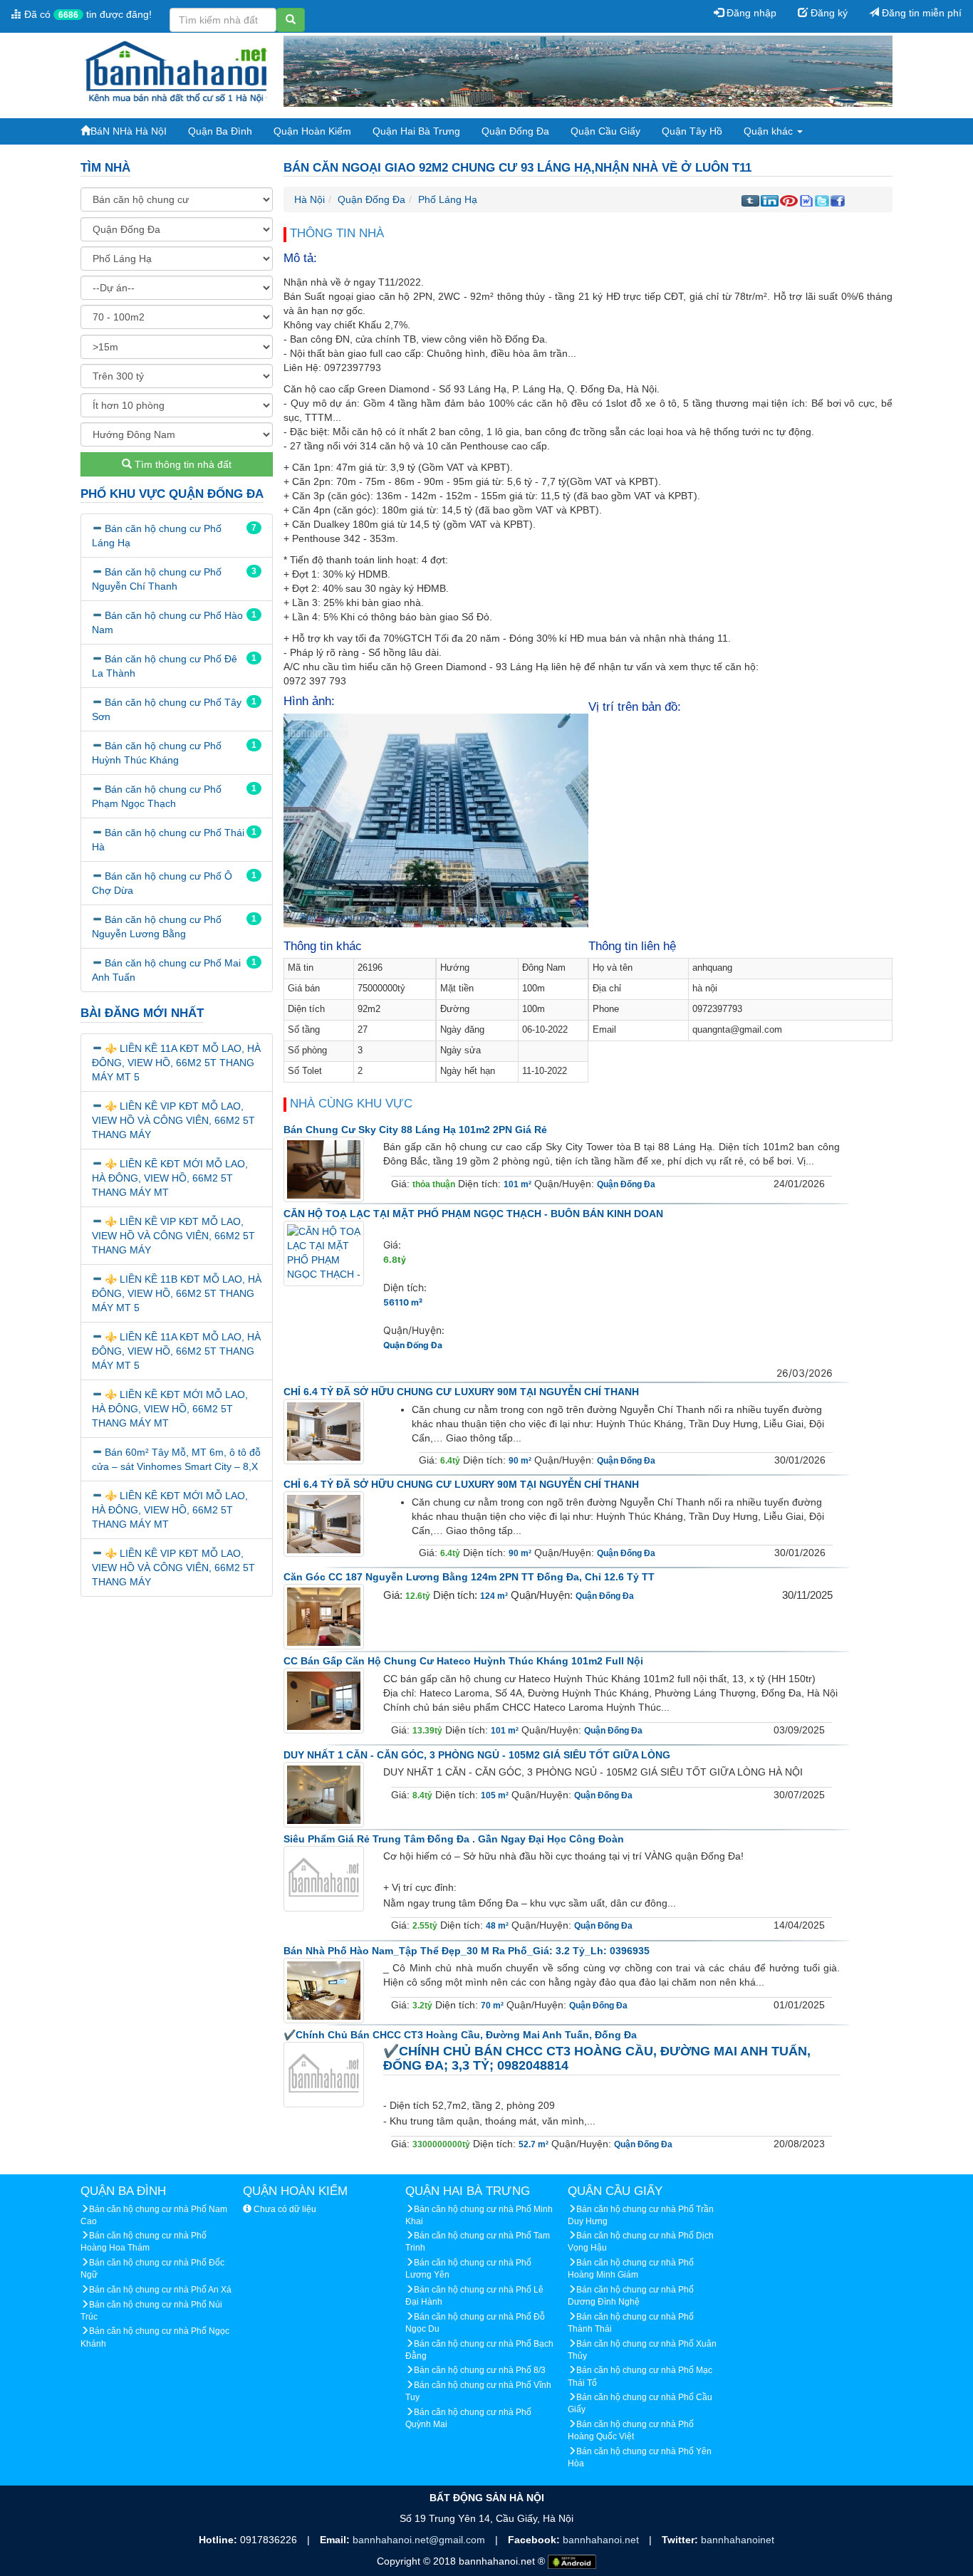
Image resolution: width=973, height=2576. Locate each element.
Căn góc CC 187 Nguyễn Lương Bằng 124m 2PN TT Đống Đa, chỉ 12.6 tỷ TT (469, 1577)
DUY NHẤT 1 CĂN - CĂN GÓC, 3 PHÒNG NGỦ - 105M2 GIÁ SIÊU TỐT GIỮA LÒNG (477, 1755)
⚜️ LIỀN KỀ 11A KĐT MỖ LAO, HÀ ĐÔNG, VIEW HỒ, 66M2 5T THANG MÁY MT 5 (176, 1063)
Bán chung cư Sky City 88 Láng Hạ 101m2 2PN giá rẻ (415, 1130)
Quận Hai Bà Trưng (416, 131)
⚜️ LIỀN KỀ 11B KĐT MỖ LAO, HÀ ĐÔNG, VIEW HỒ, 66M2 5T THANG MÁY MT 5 (177, 1293)
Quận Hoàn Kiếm (312, 131)
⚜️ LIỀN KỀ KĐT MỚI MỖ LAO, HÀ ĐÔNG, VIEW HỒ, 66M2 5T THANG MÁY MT (170, 1178)
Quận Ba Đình (220, 131)
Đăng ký (828, 13)
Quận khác (770, 131)
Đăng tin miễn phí (920, 13)
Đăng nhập (750, 13)
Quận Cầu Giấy (605, 131)
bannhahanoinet (738, 2540)
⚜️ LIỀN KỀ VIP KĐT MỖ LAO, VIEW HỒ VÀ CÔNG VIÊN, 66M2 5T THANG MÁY (173, 1120)
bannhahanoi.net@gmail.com (420, 2540)
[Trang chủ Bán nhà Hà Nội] (177, 71)
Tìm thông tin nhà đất (182, 464)
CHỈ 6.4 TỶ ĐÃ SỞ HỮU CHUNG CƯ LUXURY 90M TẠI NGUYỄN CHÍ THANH (461, 1392)
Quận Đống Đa (515, 131)
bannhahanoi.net (602, 2540)
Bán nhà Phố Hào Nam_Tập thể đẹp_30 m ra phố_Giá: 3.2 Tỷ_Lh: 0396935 (467, 1951)
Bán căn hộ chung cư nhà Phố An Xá (160, 2290)
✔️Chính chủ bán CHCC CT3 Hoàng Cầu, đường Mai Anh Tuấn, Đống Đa (460, 2035)
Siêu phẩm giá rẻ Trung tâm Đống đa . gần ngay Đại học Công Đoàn (454, 1839)
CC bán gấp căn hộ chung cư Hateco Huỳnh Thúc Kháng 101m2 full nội (463, 1661)
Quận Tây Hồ (692, 131)
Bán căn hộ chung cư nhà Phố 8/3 (480, 2370)
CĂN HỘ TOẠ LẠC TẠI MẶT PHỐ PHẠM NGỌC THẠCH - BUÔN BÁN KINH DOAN (473, 1214)
